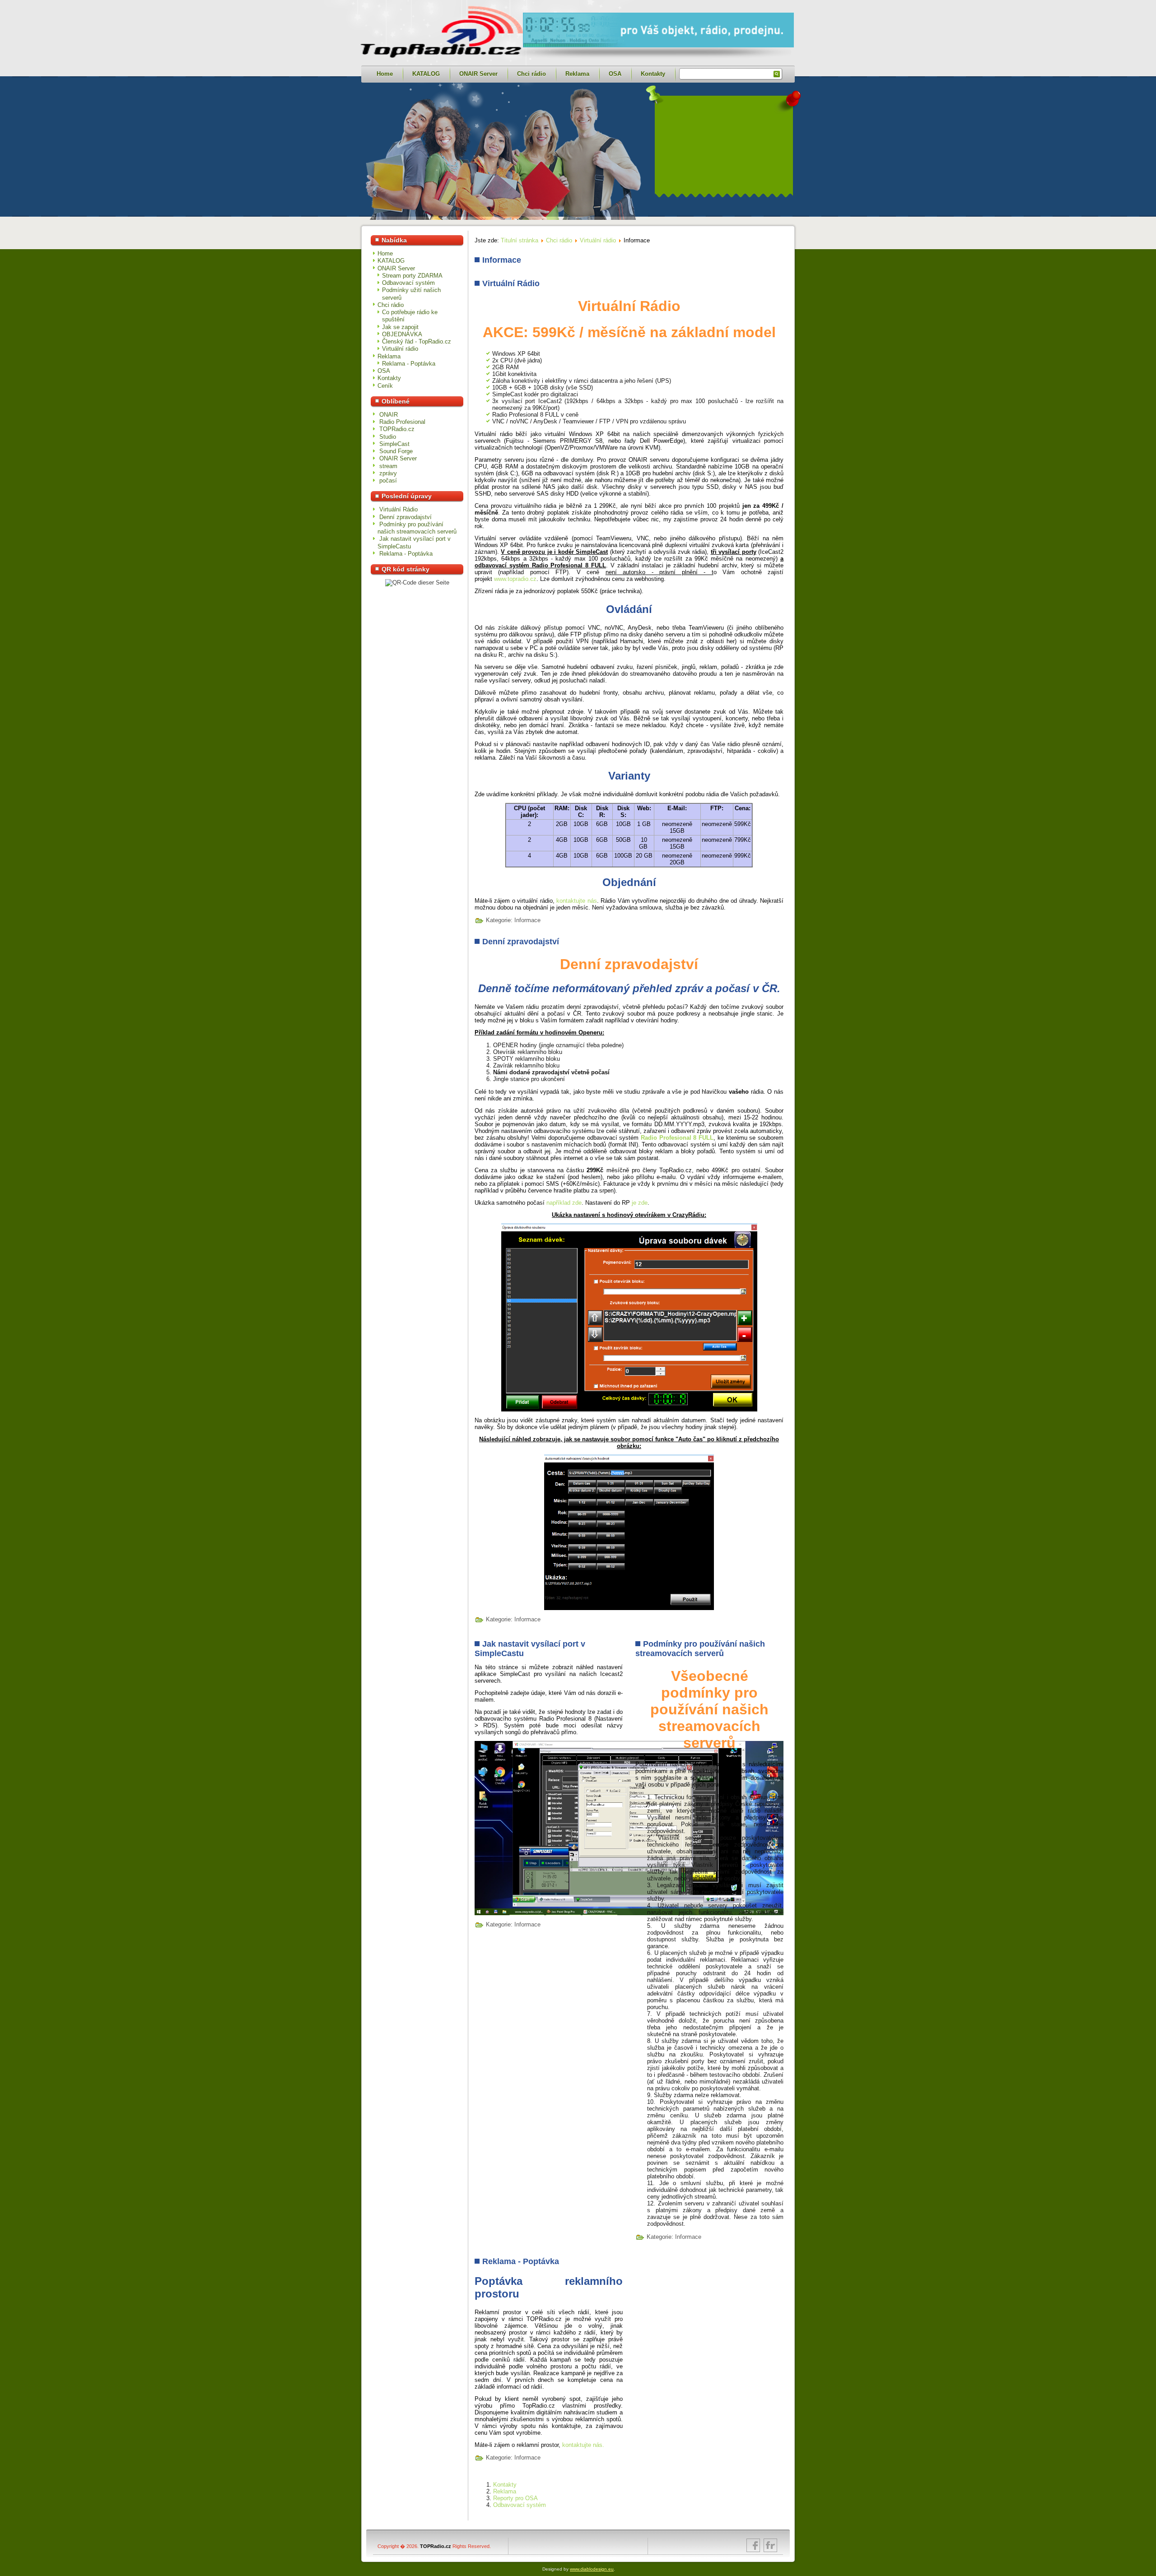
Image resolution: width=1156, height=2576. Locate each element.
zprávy (388, 473)
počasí (388, 480)
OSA (615, 74)
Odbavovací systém (408, 283)
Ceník (385, 386)
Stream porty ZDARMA (412, 276)
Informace (527, 920)
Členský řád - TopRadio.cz (417, 341)
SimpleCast (394, 444)
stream (388, 466)
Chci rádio (531, 74)
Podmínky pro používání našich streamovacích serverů (700, 1649)
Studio (388, 437)
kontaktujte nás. (583, 2445)
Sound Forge (396, 451)
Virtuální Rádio (511, 283)
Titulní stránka (520, 240)
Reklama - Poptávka (409, 364)
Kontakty (653, 74)
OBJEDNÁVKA (402, 334)
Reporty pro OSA (515, 2498)
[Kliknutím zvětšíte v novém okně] (549, 1828)
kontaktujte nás (576, 901)
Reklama (577, 74)
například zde (564, 1203)
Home (385, 74)
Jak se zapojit (400, 327)
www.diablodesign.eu (592, 2569)
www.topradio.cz (515, 579)
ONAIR (389, 415)
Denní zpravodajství (521, 942)
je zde (640, 1203)
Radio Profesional (402, 422)
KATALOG (426, 74)
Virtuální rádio (400, 349)
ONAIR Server (478, 74)
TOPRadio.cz (397, 429)
